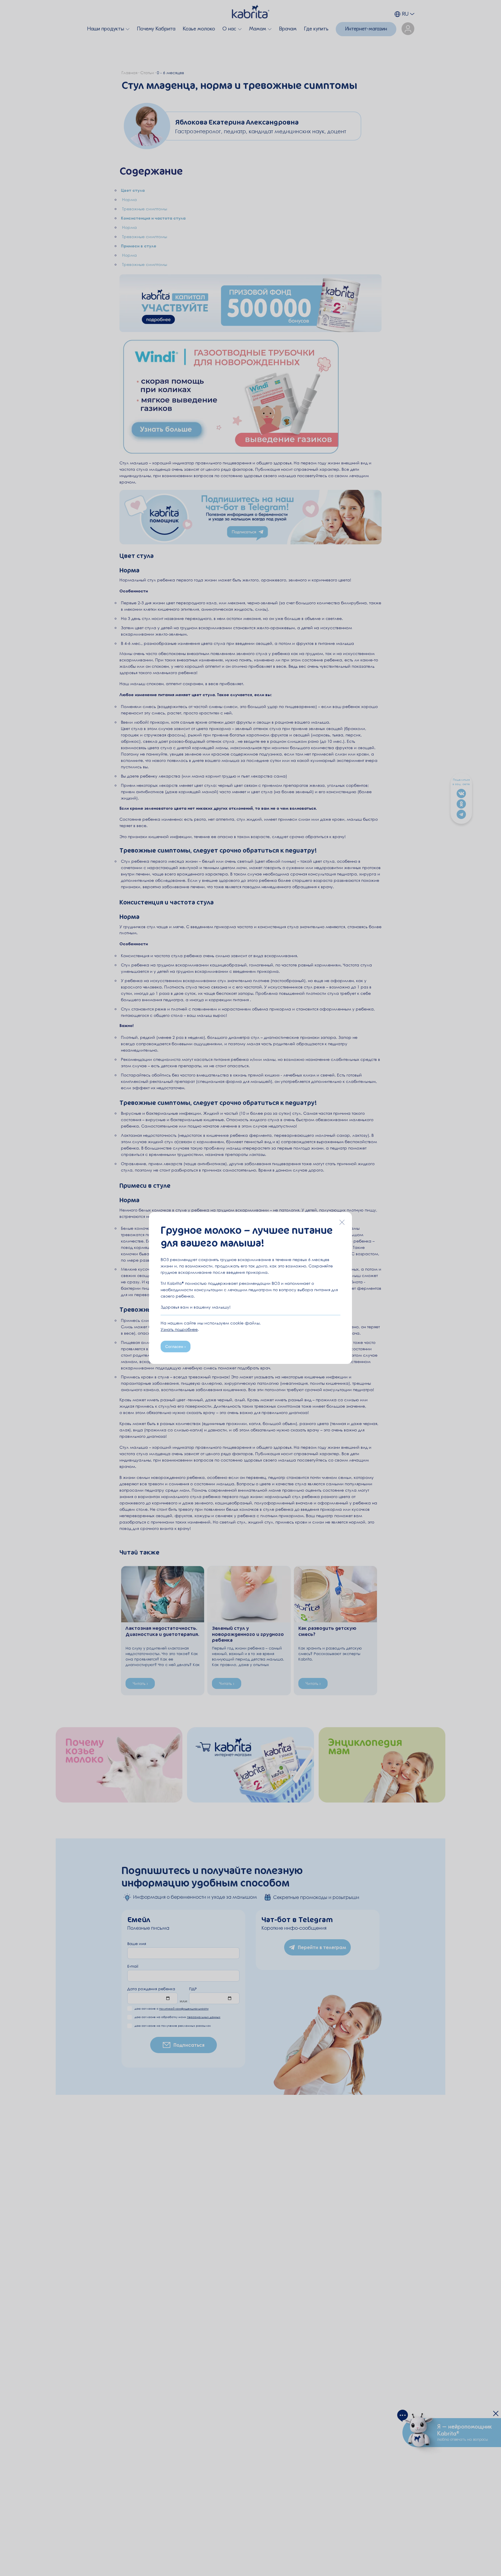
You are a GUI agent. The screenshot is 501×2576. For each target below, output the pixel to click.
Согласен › (176, 1347)
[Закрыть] (342, 1222)
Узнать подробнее (179, 1329)
